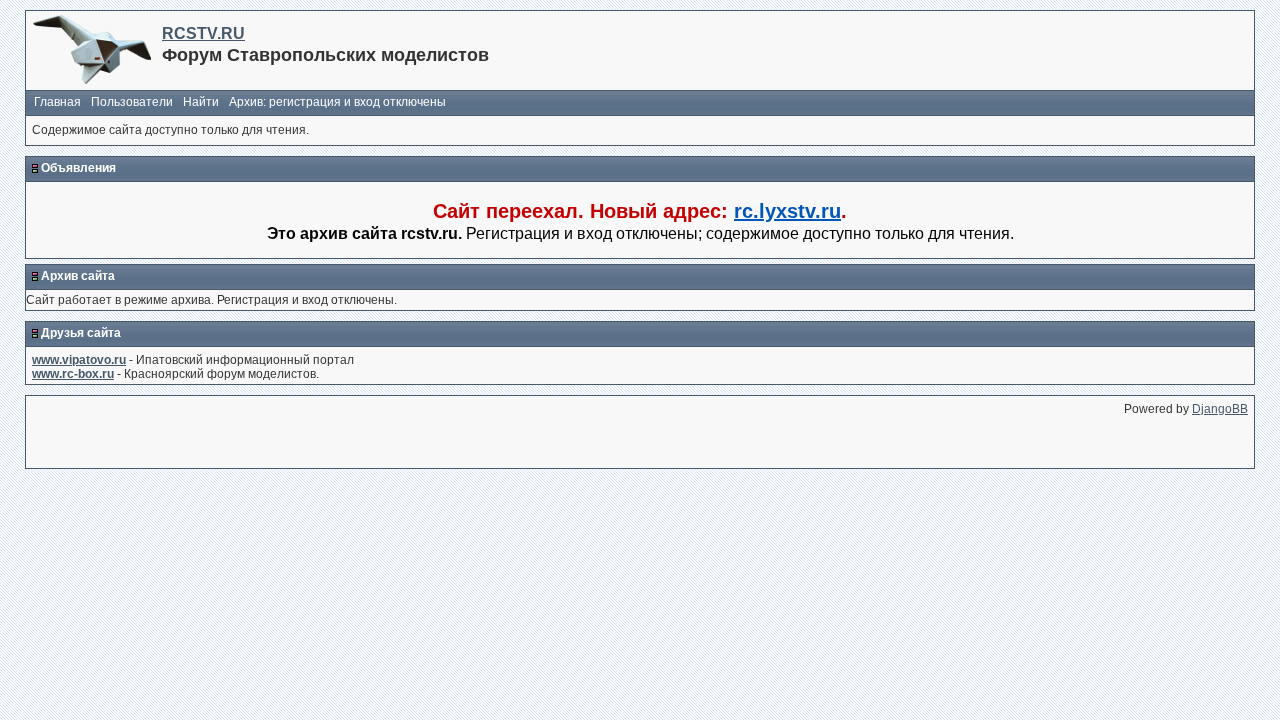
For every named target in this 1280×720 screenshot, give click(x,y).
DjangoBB (1220, 409)
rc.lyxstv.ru (787, 211)
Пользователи (132, 102)
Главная (57, 102)
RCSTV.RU (203, 33)
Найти (201, 102)
